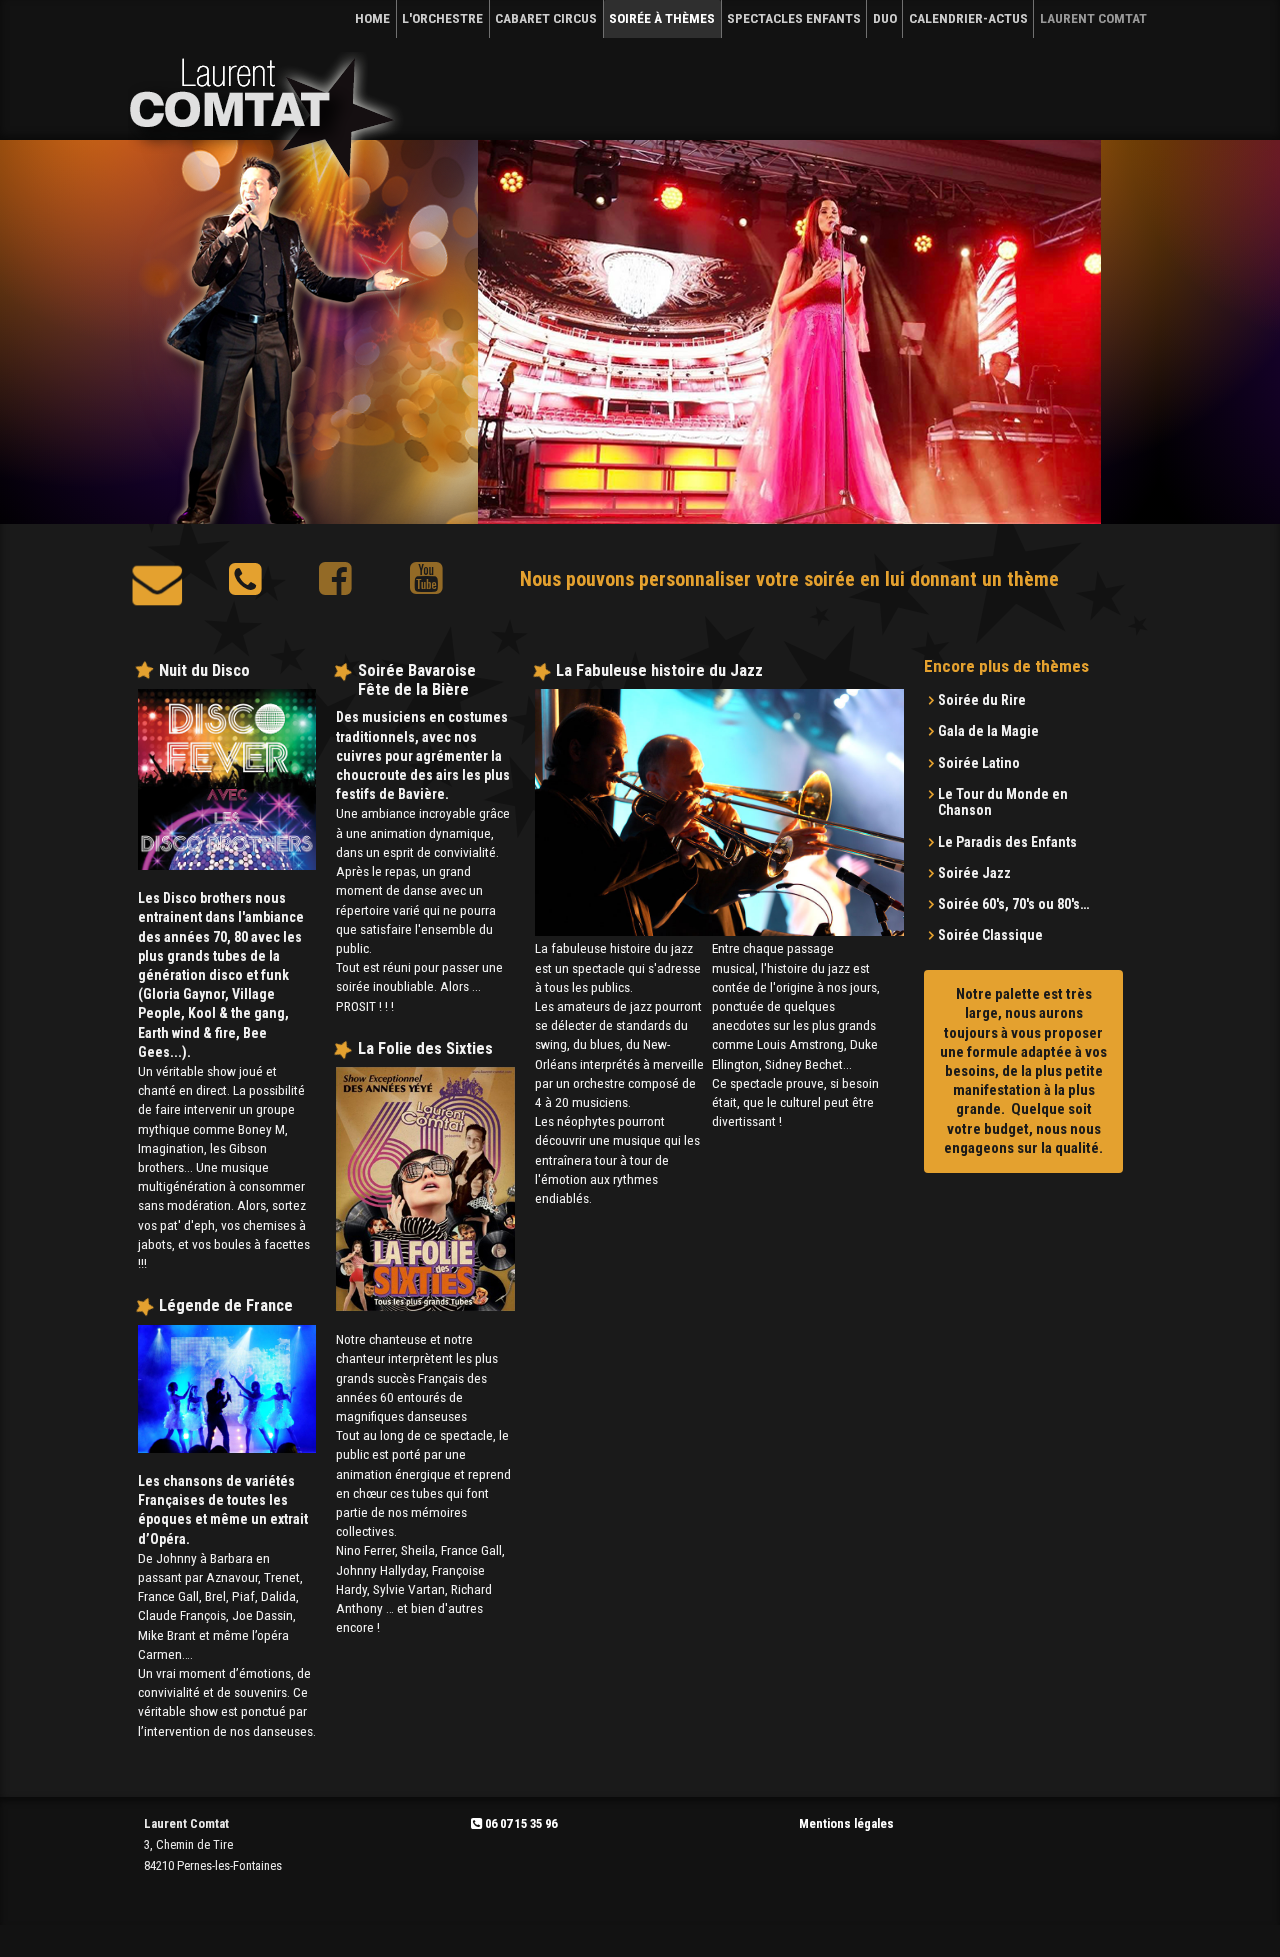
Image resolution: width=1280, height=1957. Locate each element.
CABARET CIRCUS (546, 18)
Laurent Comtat (1093, 18)
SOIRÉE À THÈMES (662, 18)
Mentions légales (846, 1823)
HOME (372, 18)
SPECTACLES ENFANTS (794, 18)
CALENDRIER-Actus (968, 18)
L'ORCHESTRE (442, 18)
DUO (885, 18)
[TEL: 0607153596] (245, 586)
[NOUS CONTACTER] (157, 586)
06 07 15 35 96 (519, 1823)
